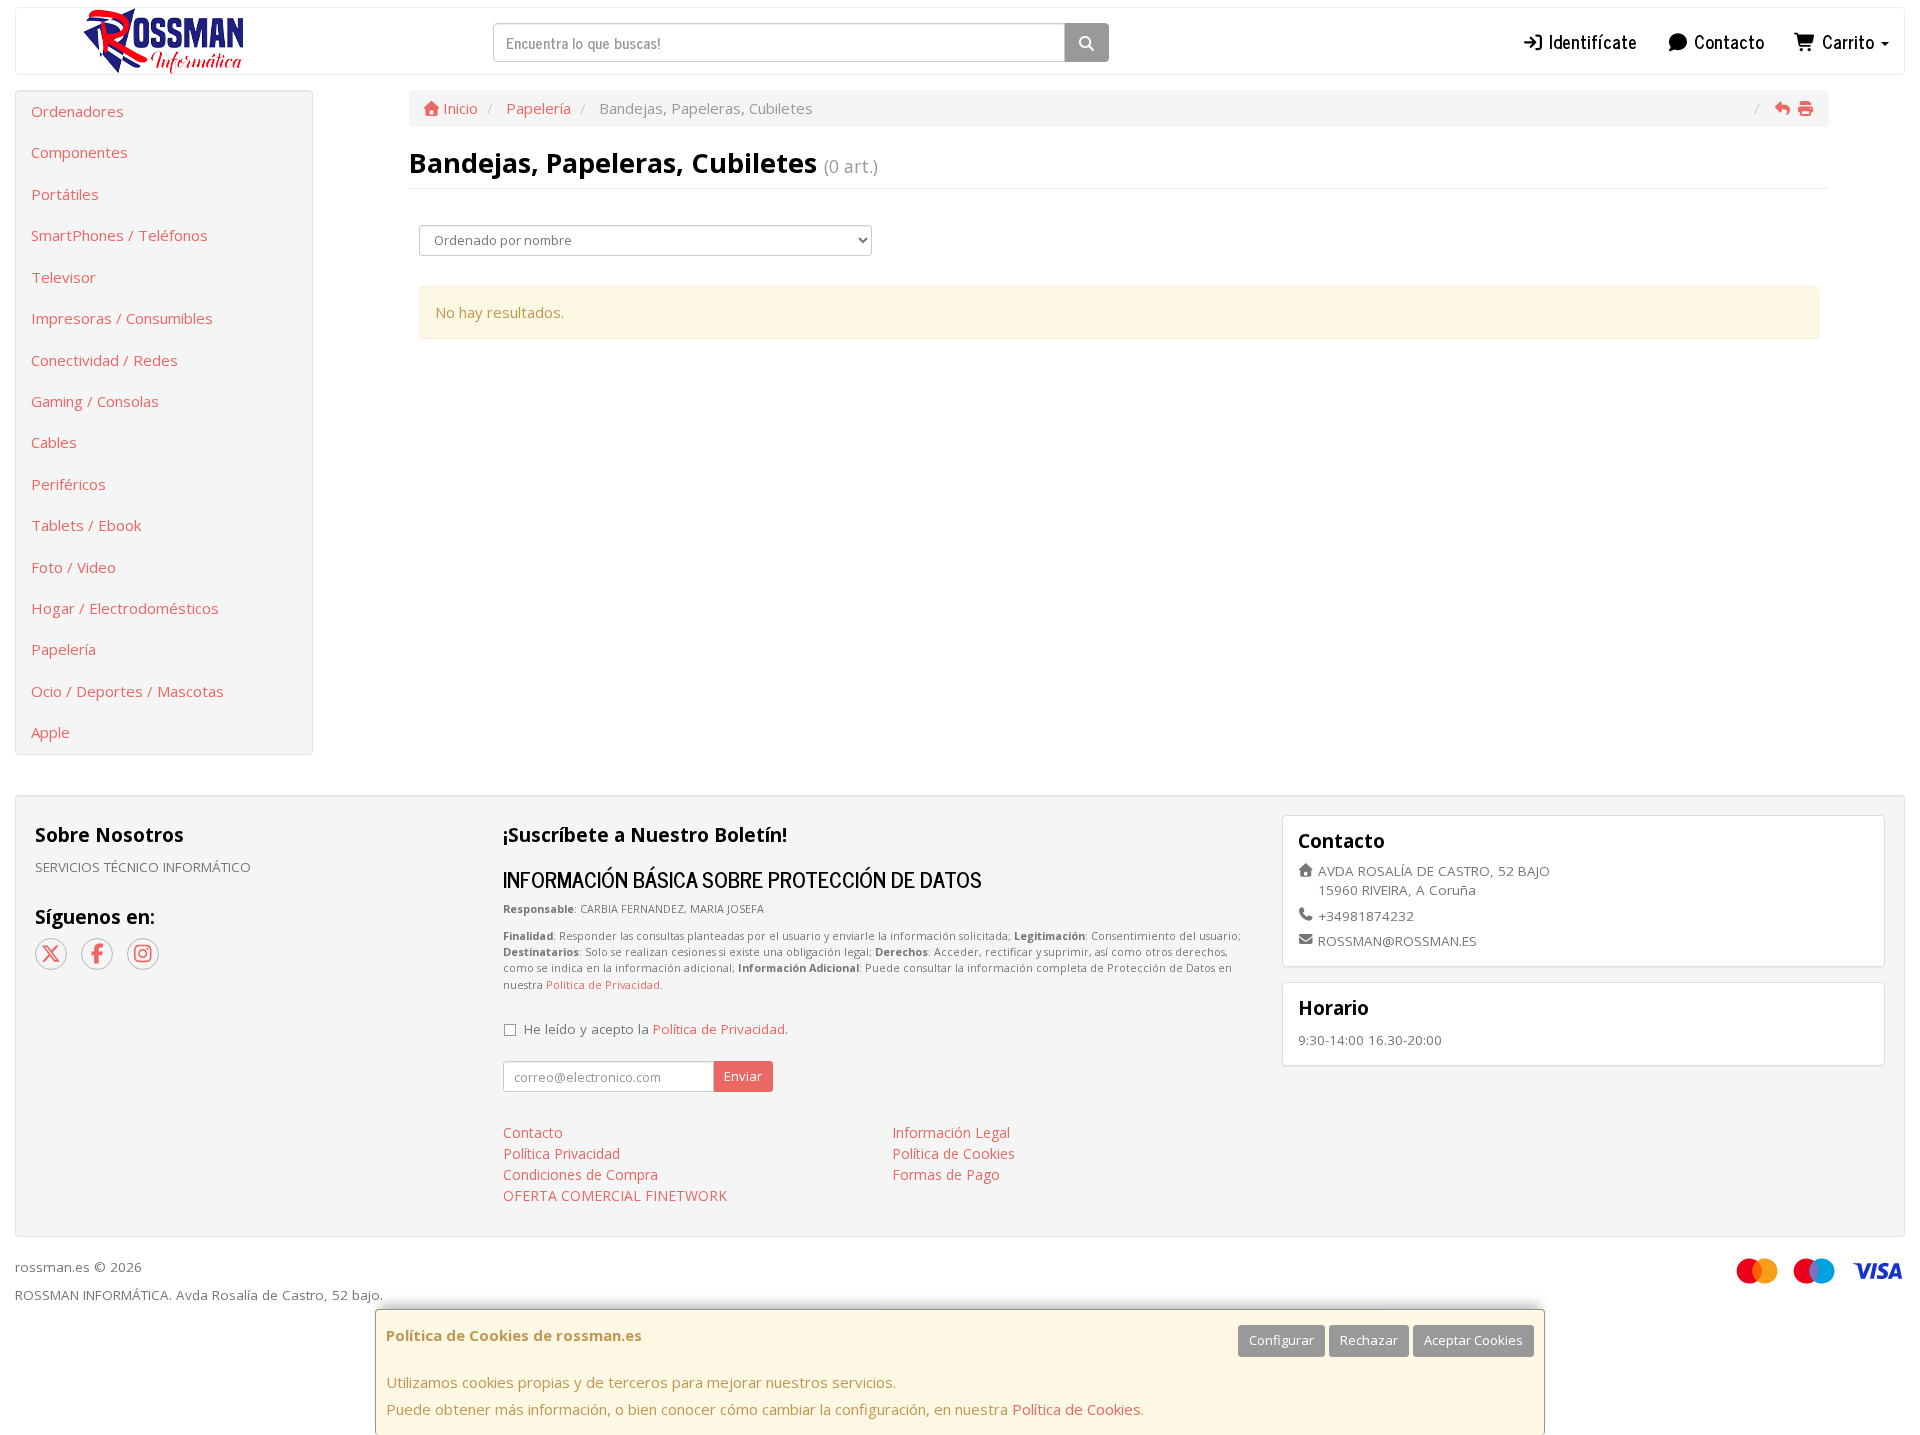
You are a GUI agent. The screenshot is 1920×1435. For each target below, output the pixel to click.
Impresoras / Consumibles (122, 318)
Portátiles (65, 194)
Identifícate (1590, 41)
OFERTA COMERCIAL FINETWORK (615, 1195)
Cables (54, 442)
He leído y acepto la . (656, 1029)
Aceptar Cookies (1473, 1340)
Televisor (63, 277)
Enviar (743, 1076)
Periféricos (68, 484)
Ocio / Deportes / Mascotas (127, 691)
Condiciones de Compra (580, 1174)
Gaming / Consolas (95, 401)
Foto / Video (73, 567)
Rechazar (1369, 1340)
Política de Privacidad (603, 984)
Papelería (63, 649)
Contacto (1726, 41)
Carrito (1848, 41)
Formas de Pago (946, 1174)
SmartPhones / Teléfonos (119, 235)
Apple (50, 732)
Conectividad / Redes (104, 360)
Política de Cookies (1076, 1409)
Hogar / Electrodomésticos (125, 608)
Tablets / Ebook (86, 525)
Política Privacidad (561, 1153)
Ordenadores (77, 111)
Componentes (79, 152)
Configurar (1281, 1340)
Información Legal (951, 1132)
